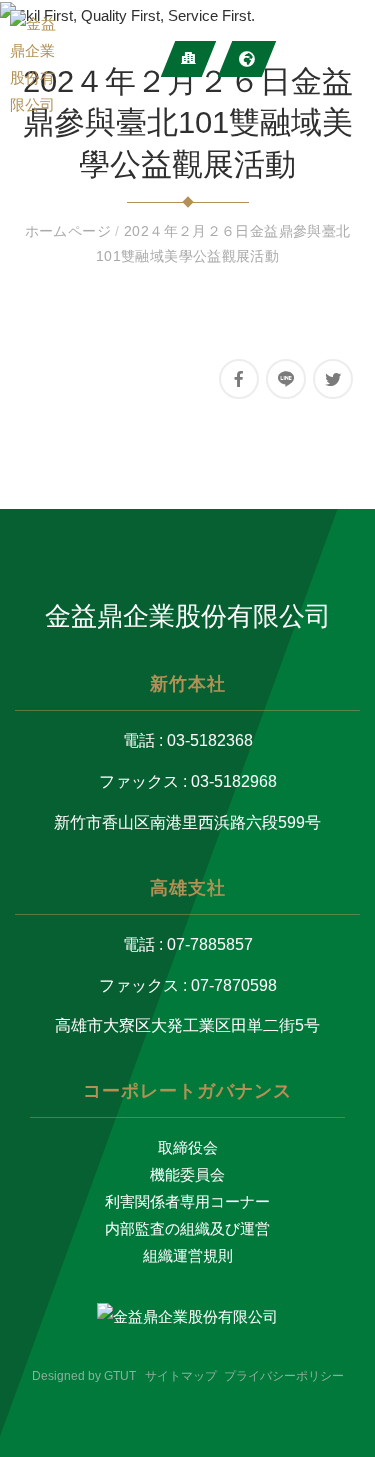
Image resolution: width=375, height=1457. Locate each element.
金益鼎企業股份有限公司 (188, 616)
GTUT (120, 1376)
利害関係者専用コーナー (187, 1201)
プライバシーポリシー (284, 1376)
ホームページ (70, 231)
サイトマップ (181, 1376)
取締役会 (188, 1147)
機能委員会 (187, 1174)
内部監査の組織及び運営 (187, 1228)
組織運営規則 (188, 1255)
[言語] (247, 59)
